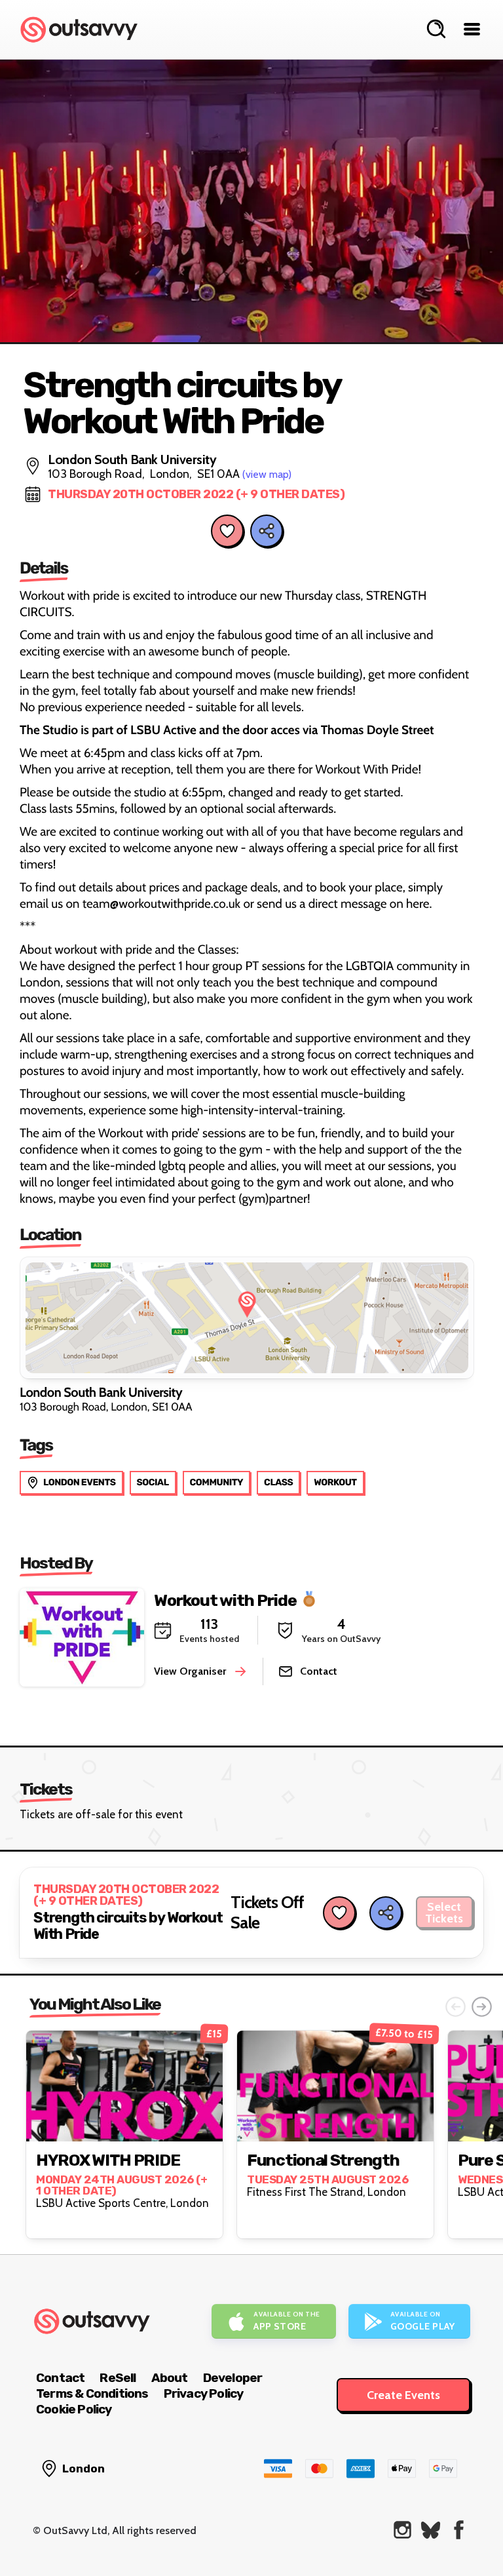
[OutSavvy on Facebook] (459, 2530)
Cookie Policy (74, 2409)
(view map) (267, 474)
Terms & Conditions (92, 2393)
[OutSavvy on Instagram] (402, 2530)
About (170, 2378)
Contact (60, 2378)
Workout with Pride (225, 1600)
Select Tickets (444, 1913)
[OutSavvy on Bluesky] (431, 2530)
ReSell (118, 2378)
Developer (233, 2378)
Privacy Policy (204, 2393)
